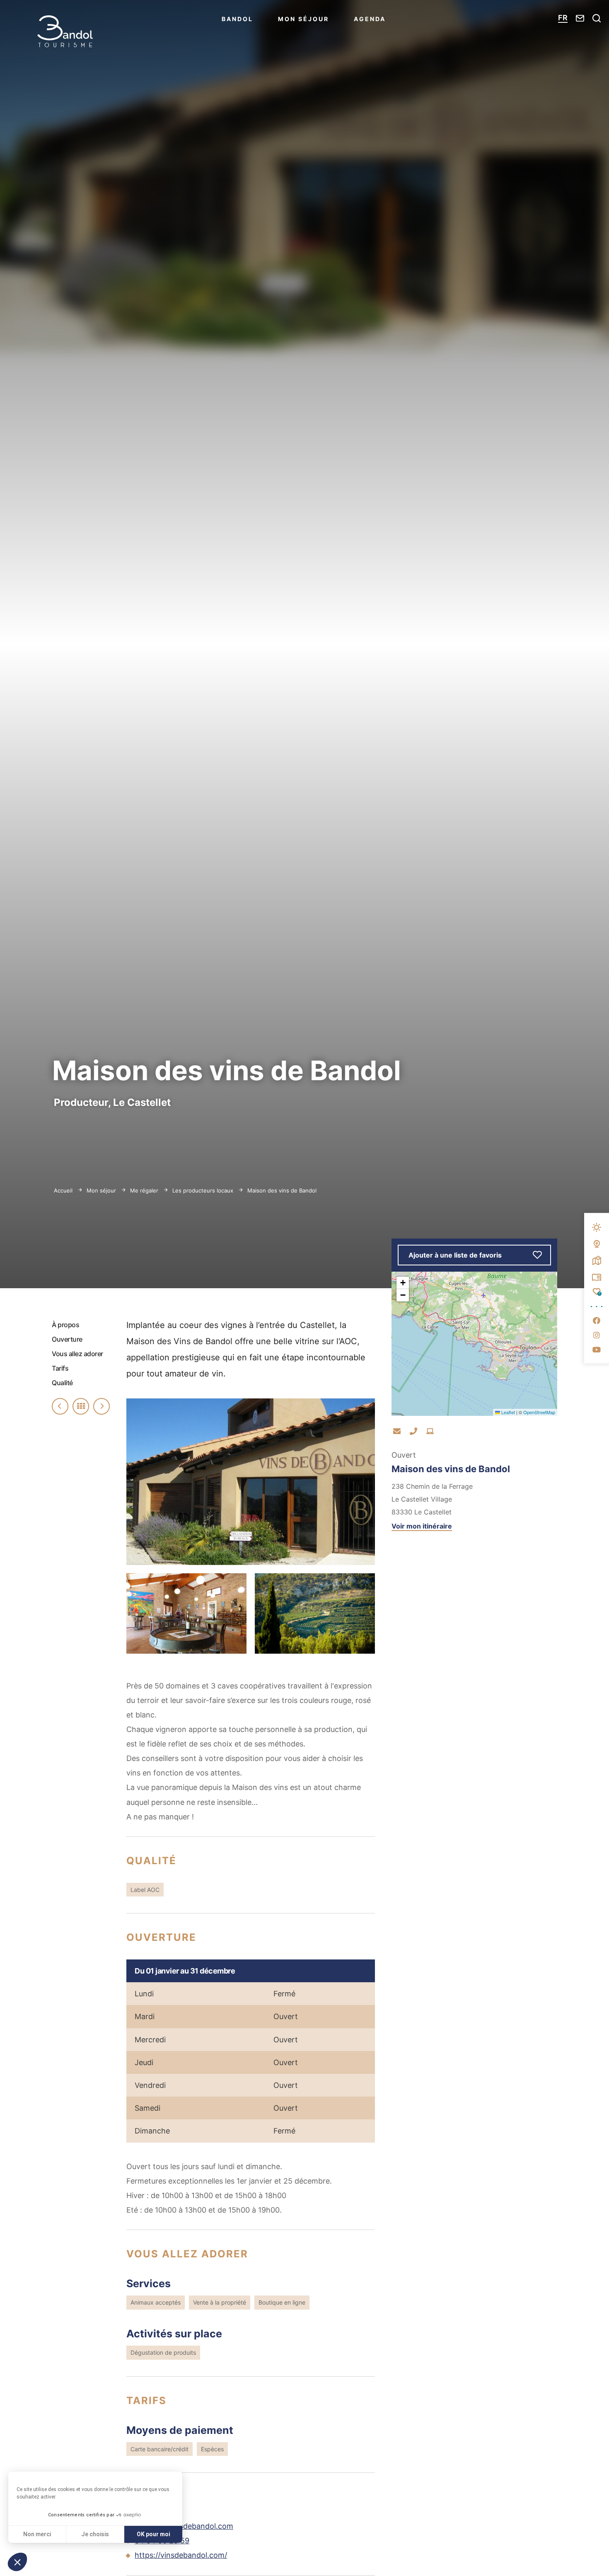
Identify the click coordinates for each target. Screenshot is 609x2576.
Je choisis (95, 2534)
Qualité (62, 1383)
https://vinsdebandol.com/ (181, 2555)
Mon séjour (303, 19)
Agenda (370, 19)
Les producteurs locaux (204, 1190)
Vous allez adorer (77, 1354)
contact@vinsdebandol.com (184, 2526)
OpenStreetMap (539, 1412)
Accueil (63, 1190)
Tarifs (60, 1368)
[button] (17, 2562)
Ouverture (67, 1339)
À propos (65, 1325)
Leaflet (508, 1412)
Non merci (37, 2534)
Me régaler (145, 1190)
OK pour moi (153, 2534)
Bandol (237, 19)
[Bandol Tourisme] (65, 31)
